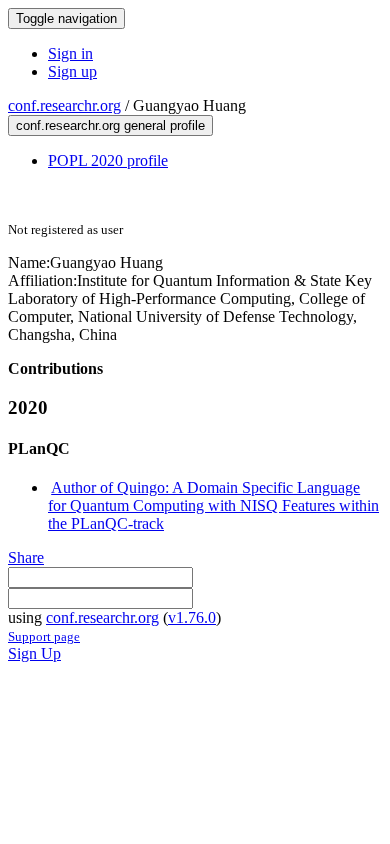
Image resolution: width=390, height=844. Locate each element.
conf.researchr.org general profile (110, 125)
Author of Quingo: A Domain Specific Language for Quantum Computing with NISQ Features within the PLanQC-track (213, 505)
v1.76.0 (192, 617)
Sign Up (34, 653)
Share (26, 557)
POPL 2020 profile (108, 160)
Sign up (72, 71)
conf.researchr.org (64, 105)
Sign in (70, 53)
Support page (44, 636)
